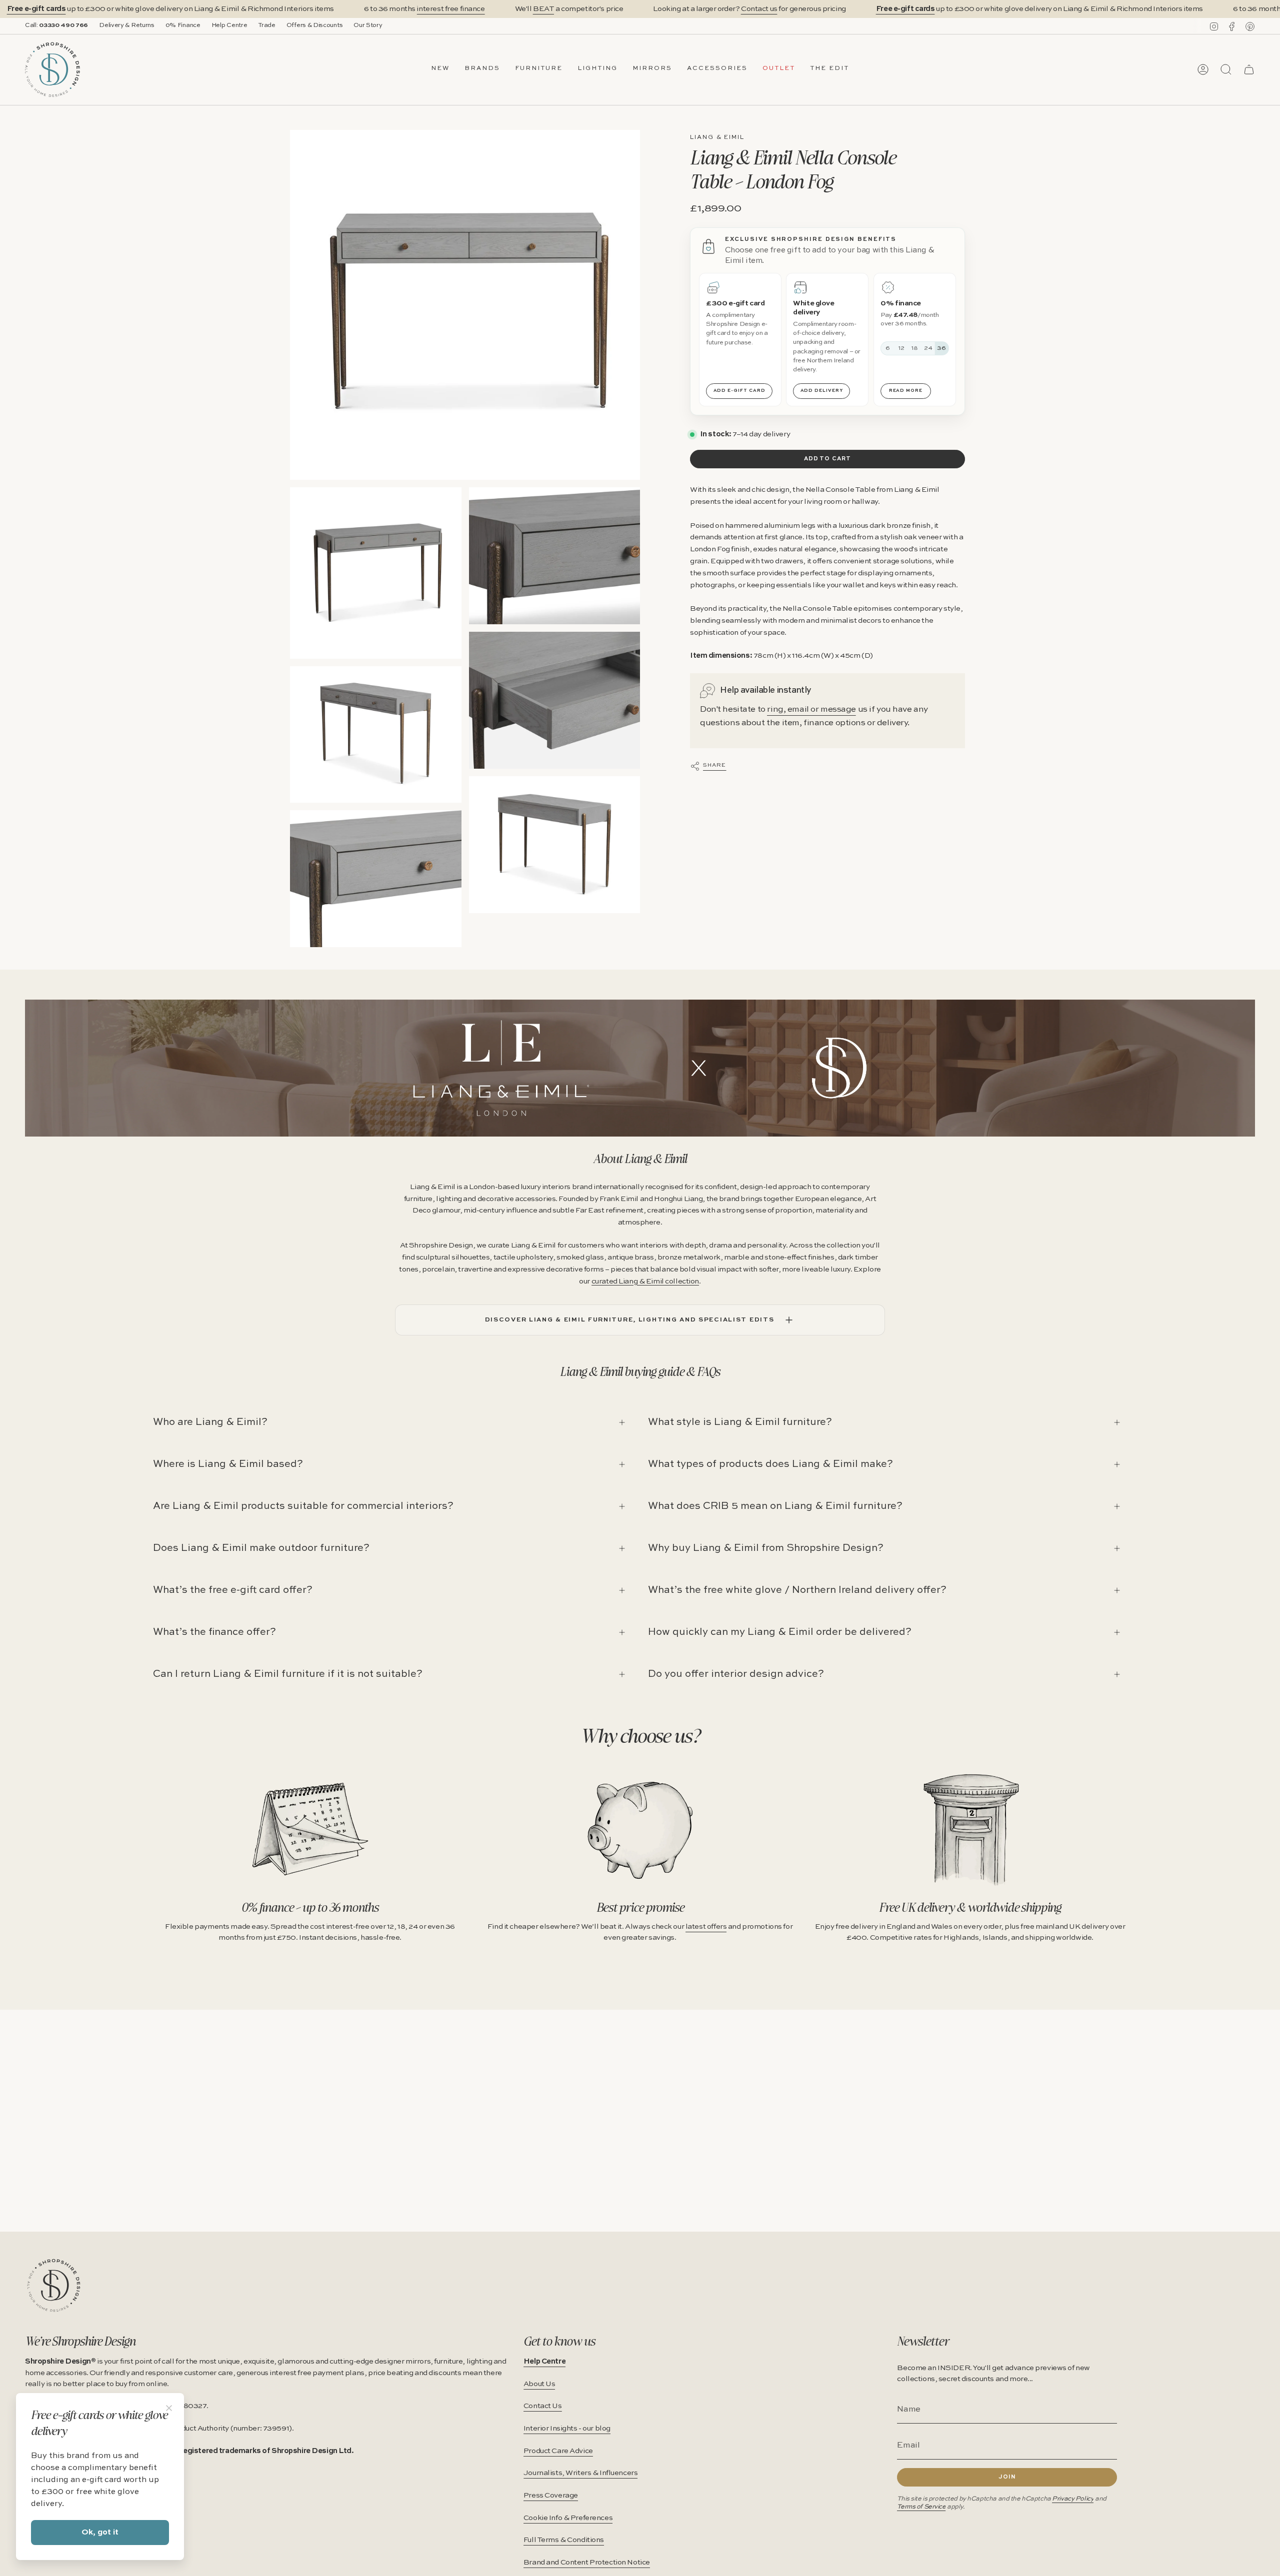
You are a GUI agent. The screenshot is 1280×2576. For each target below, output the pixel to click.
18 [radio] (915, 348)
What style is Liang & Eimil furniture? (740, 1422)
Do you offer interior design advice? (736, 1674)
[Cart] (1249, 69)
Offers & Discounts (315, 25)
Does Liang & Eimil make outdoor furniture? (261, 1548)
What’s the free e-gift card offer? (233, 1590)
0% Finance (183, 25)
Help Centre (229, 25)
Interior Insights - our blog (567, 2429)
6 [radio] (888, 348)
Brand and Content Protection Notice (587, 2563)
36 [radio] (941, 348)
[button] (482, 69)
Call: (56, 25)
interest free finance (450, 9)
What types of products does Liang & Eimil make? (770, 1464)
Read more (905, 391)
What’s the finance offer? (214, 1632)
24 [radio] (928, 348)
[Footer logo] (54, 2285)
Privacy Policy (1073, 2499)
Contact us (759, 9)
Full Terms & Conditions (564, 2540)
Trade (266, 25)
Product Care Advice (558, 2451)
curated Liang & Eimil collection (645, 1282)
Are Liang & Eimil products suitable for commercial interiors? (303, 1506)
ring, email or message (811, 709)
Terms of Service (921, 2507)
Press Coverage (551, 2496)
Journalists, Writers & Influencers (581, 2473)
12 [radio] (901, 348)
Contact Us (543, 2406)
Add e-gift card (740, 391)
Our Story (368, 25)
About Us (539, 2384)
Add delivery (822, 391)
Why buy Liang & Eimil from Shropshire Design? (766, 1548)
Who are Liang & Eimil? (210, 1422)
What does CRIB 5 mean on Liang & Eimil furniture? (775, 1506)
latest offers (706, 1927)
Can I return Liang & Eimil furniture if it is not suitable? (288, 1674)
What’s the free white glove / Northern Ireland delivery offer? (797, 1590)
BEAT (543, 9)
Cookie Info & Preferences (568, 2518)
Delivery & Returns (127, 25)
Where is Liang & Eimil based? (228, 1464)
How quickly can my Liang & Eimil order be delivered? (780, 1632)
